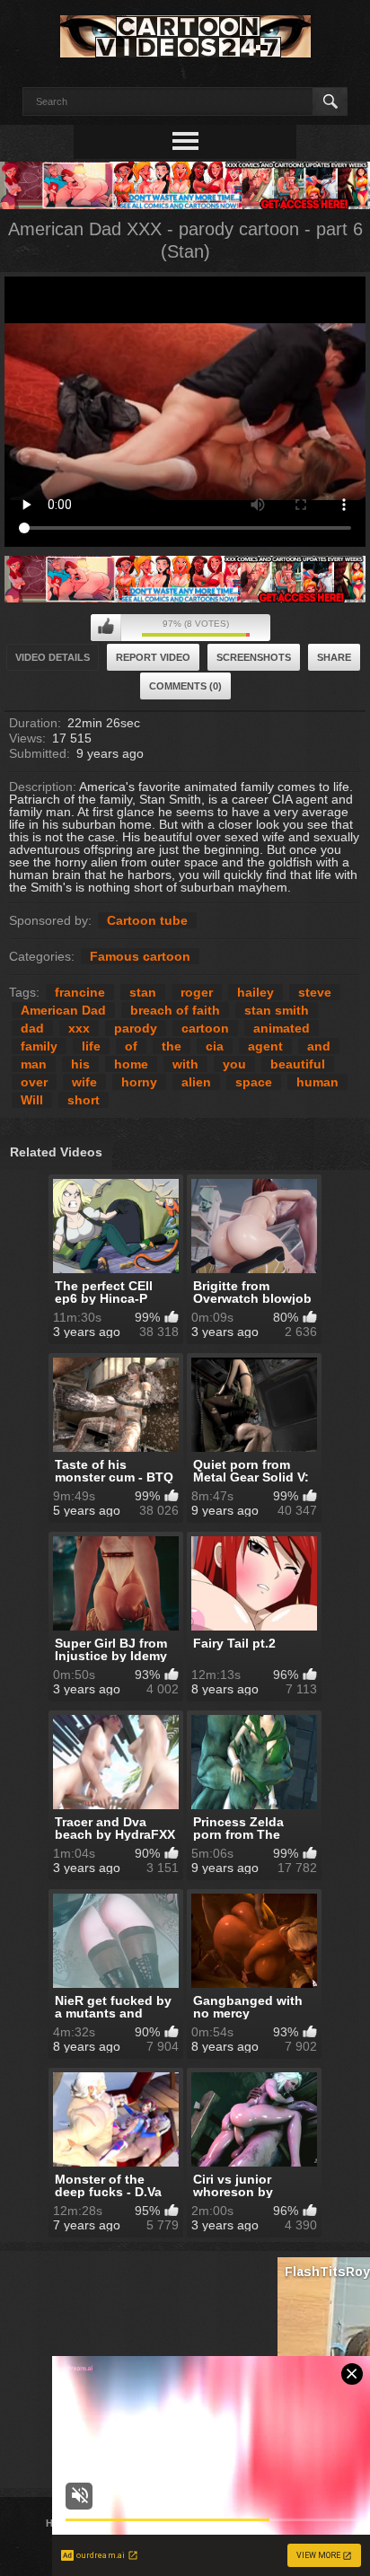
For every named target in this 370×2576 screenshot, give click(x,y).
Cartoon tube (147, 920)
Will (32, 1100)
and (319, 1046)
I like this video (106, 628)
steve (315, 992)
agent (265, 1046)
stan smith (277, 1010)
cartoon (205, 1028)
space (254, 1082)
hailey (255, 992)
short (84, 1100)
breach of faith (175, 1010)
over (34, 1082)
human (317, 1082)
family (39, 1046)
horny (139, 1082)
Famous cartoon (140, 956)
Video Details (53, 657)
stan (143, 992)
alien (196, 1082)
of (131, 1046)
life (91, 1046)
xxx (79, 1028)
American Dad (63, 1010)
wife (84, 1082)
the (172, 1046)
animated (282, 1028)
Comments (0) (185, 686)
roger (197, 992)
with (185, 1064)
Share (334, 657)
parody (136, 1028)
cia (215, 1046)
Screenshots (254, 657)
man (34, 1064)
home (131, 1064)
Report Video (153, 657)
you (234, 1064)
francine (80, 992)
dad (32, 1028)
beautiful (298, 1064)
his (80, 1064)
